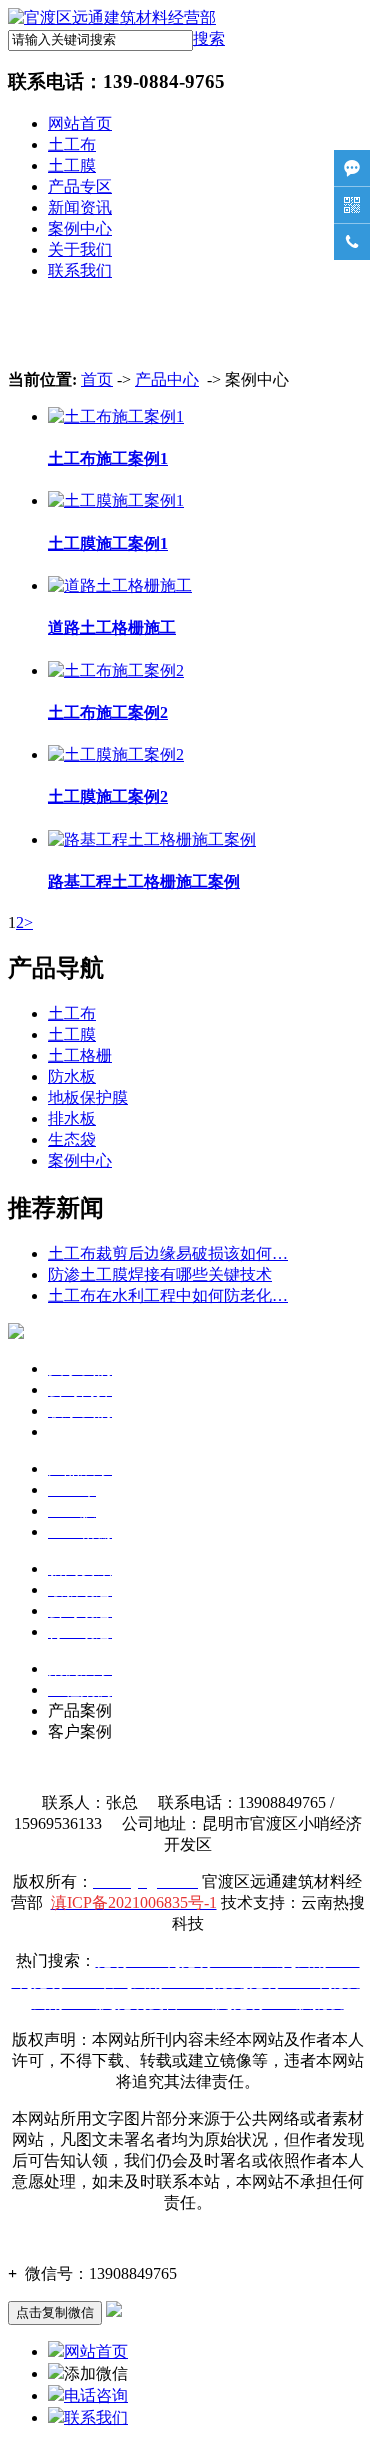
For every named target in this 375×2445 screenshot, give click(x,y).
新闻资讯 (80, 207)
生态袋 (72, 1139)
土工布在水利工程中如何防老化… (168, 1295)
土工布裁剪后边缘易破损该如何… (168, 1253)
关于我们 (80, 249)
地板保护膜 (88, 1097)
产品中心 (167, 379)
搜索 (209, 38)
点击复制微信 (55, 2312)
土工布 (72, 144)
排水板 (72, 1118)
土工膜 (72, 165)
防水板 (72, 1076)
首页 (97, 379)
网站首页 (80, 123)
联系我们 (80, 270)
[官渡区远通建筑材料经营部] (112, 17)
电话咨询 (96, 2395)
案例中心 (80, 228)
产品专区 (80, 186)
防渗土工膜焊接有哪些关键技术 (160, 1274)
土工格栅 (80, 1055)
